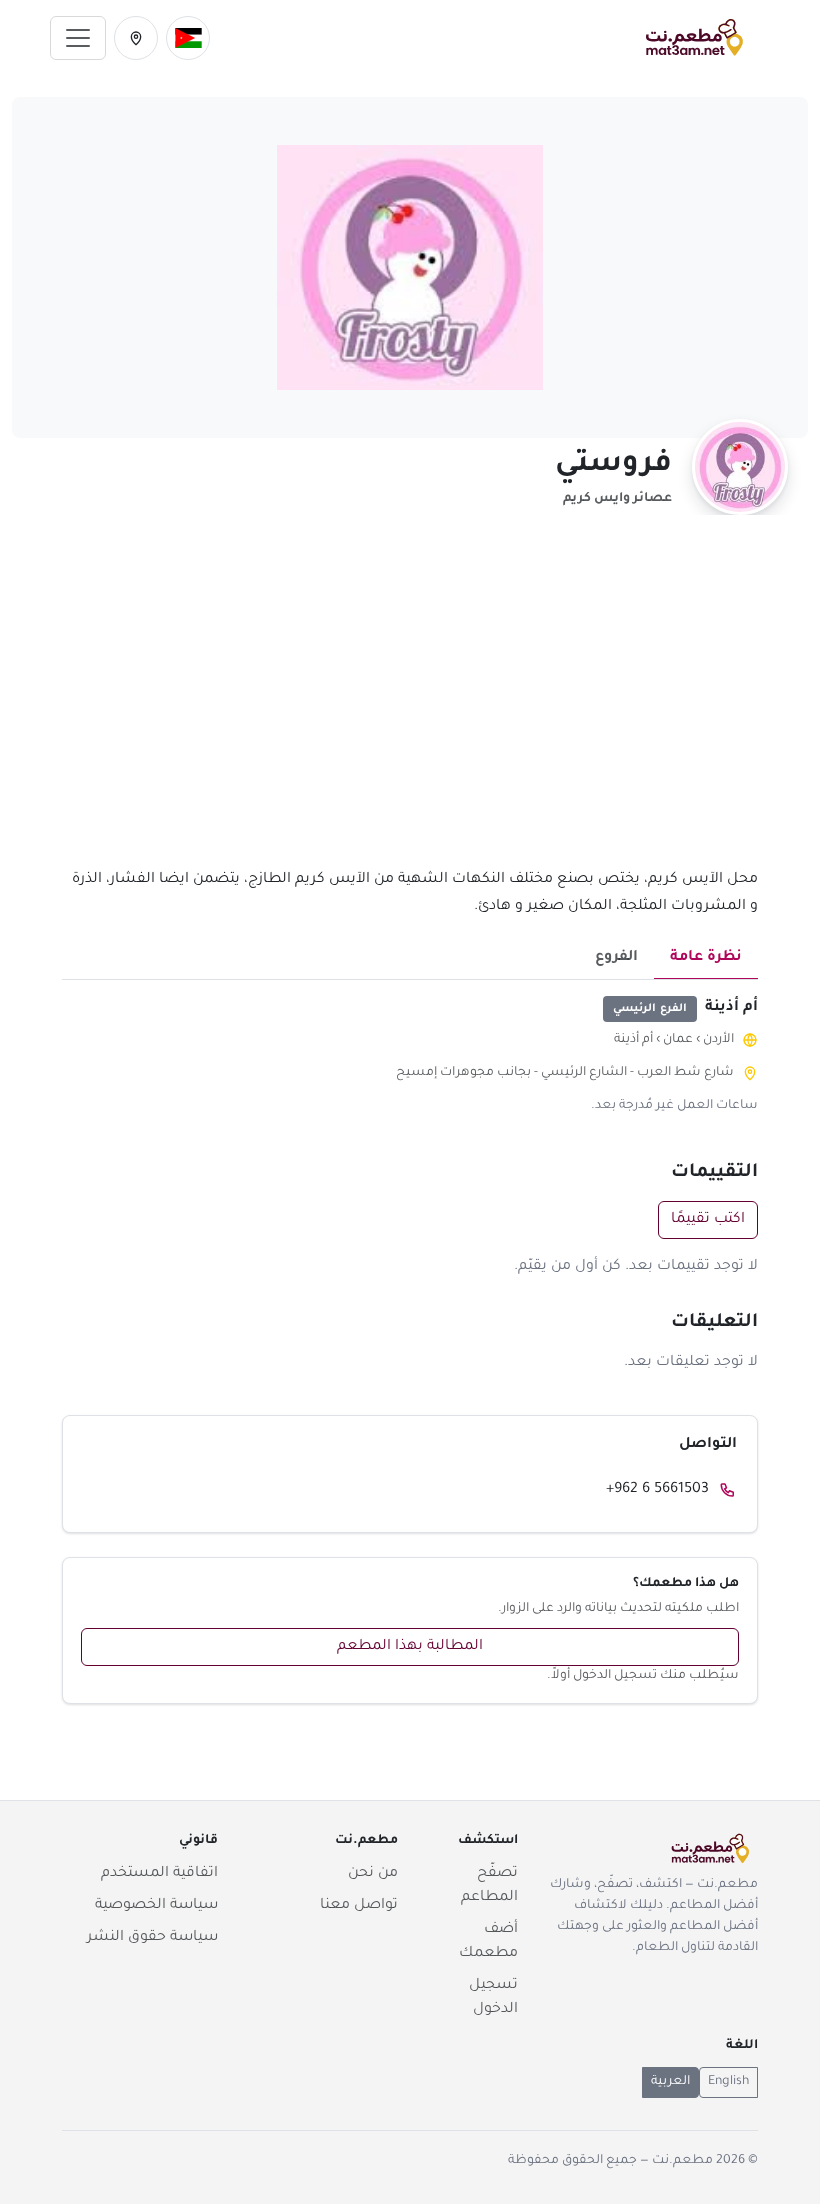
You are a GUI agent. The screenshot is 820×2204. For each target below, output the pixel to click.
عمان (678, 1040)
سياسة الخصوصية (156, 1906)
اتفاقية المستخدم (159, 1874)
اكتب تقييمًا (708, 1220)
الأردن (718, 1040)
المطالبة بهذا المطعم (410, 1647)
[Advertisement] (410, 703)
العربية (670, 2082)
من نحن (373, 1874)
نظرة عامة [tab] (706, 958)
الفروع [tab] (616, 958)
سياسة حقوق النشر (152, 1938)
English (728, 2082)
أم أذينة (633, 1040)
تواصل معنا (359, 1906)
